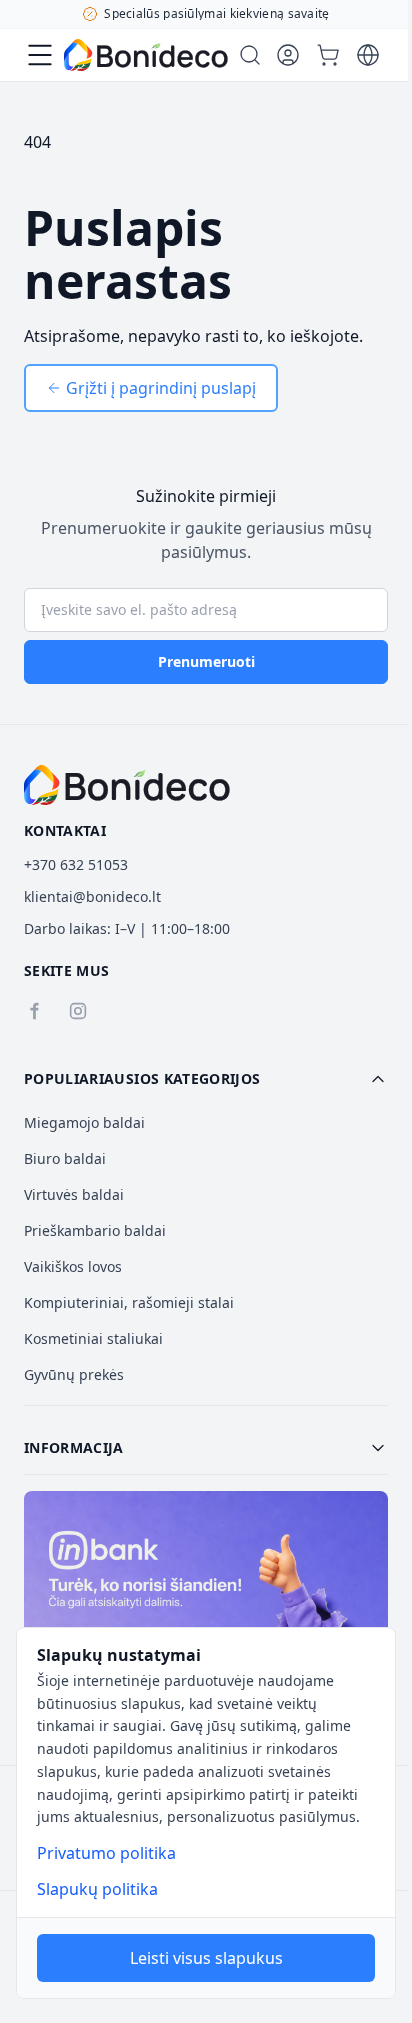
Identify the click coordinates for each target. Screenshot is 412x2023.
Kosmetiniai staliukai (93, 1338)
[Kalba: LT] (368, 55)
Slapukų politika (97, 1889)
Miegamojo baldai (84, 1122)
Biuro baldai (65, 1158)
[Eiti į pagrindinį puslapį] (146, 55)
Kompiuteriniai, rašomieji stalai (129, 1302)
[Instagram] (78, 1011)
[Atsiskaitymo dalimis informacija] (206, 1600)
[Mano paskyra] (288, 55)
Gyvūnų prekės (74, 1374)
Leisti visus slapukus (206, 1958)
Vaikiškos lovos (73, 1266)
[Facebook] (34, 1011)
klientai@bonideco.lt (92, 896)
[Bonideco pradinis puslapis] (127, 785)
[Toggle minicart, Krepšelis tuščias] (328, 55)
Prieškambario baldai (95, 1230)
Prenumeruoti (206, 661)
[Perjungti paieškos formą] (250, 55)
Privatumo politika (106, 1853)
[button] (206, 1079)
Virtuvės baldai (74, 1194)
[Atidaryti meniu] (40, 55)
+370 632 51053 (76, 864)
